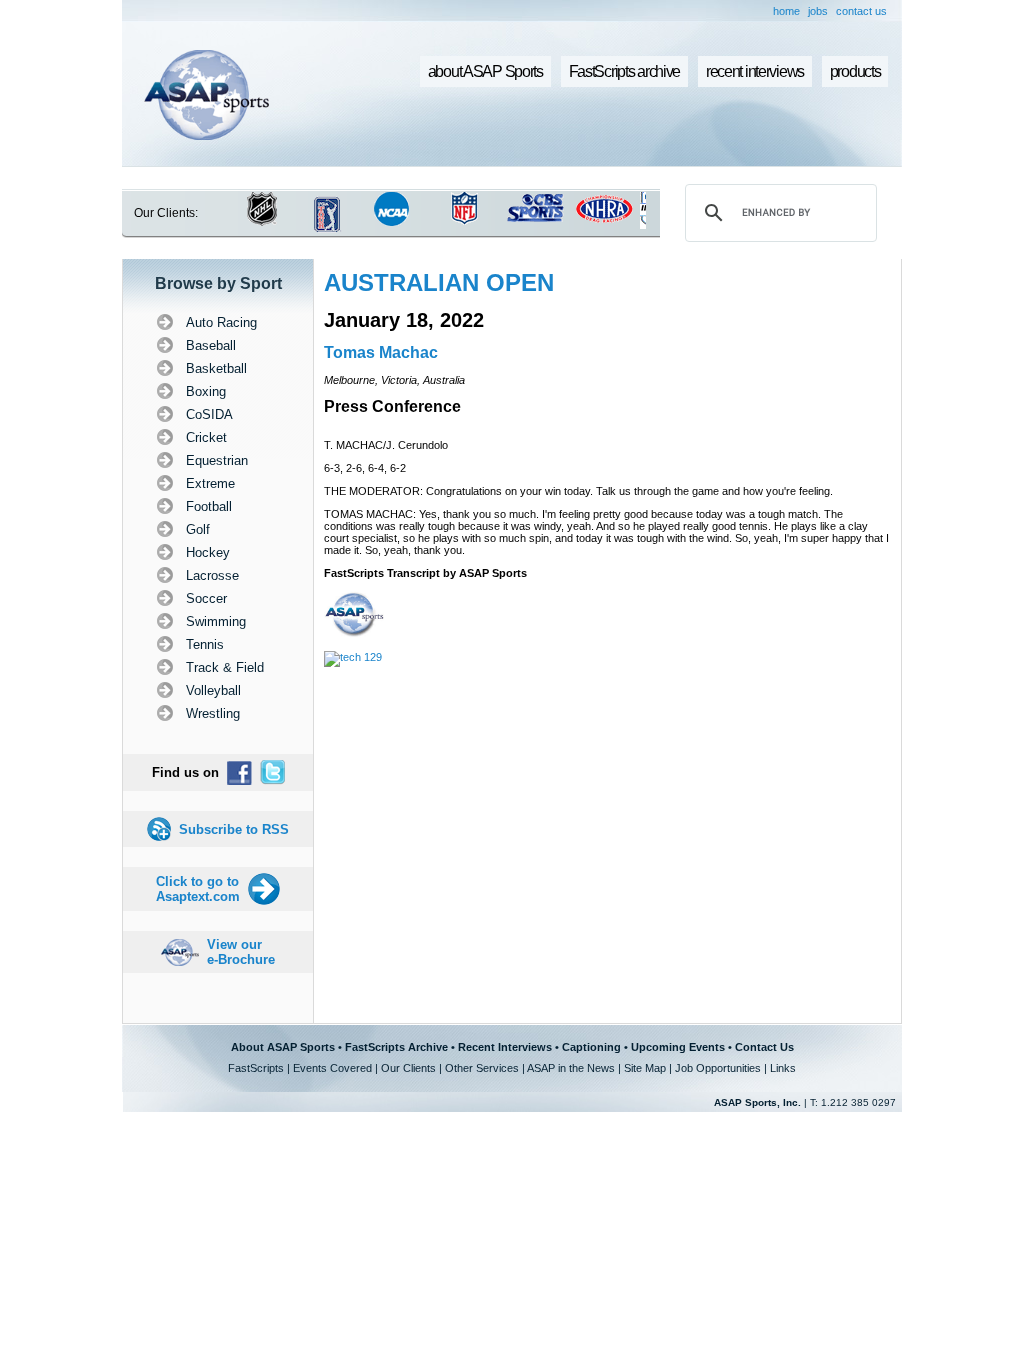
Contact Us (764, 1047)
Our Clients (408, 1068)
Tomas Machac (381, 352)
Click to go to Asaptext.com (198, 889)
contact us (861, 11)
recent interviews (755, 71)
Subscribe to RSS (234, 829)
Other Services (482, 1068)
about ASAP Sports (485, 71)
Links (783, 1068)
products (855, 71)
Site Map (645, 1068)
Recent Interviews (505, 1047)
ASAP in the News (571, 1068)
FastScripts (256, 1068)
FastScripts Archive (396, 1047)
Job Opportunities (718, 1068)
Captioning (591, 1047)
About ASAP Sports (283, 1047)
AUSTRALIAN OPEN (439, 282)
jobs (818, 11)
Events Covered (332, 1068)
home (786, 11)
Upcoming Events (678, 1047)
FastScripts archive (625, 71)
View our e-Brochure (241, 952)
